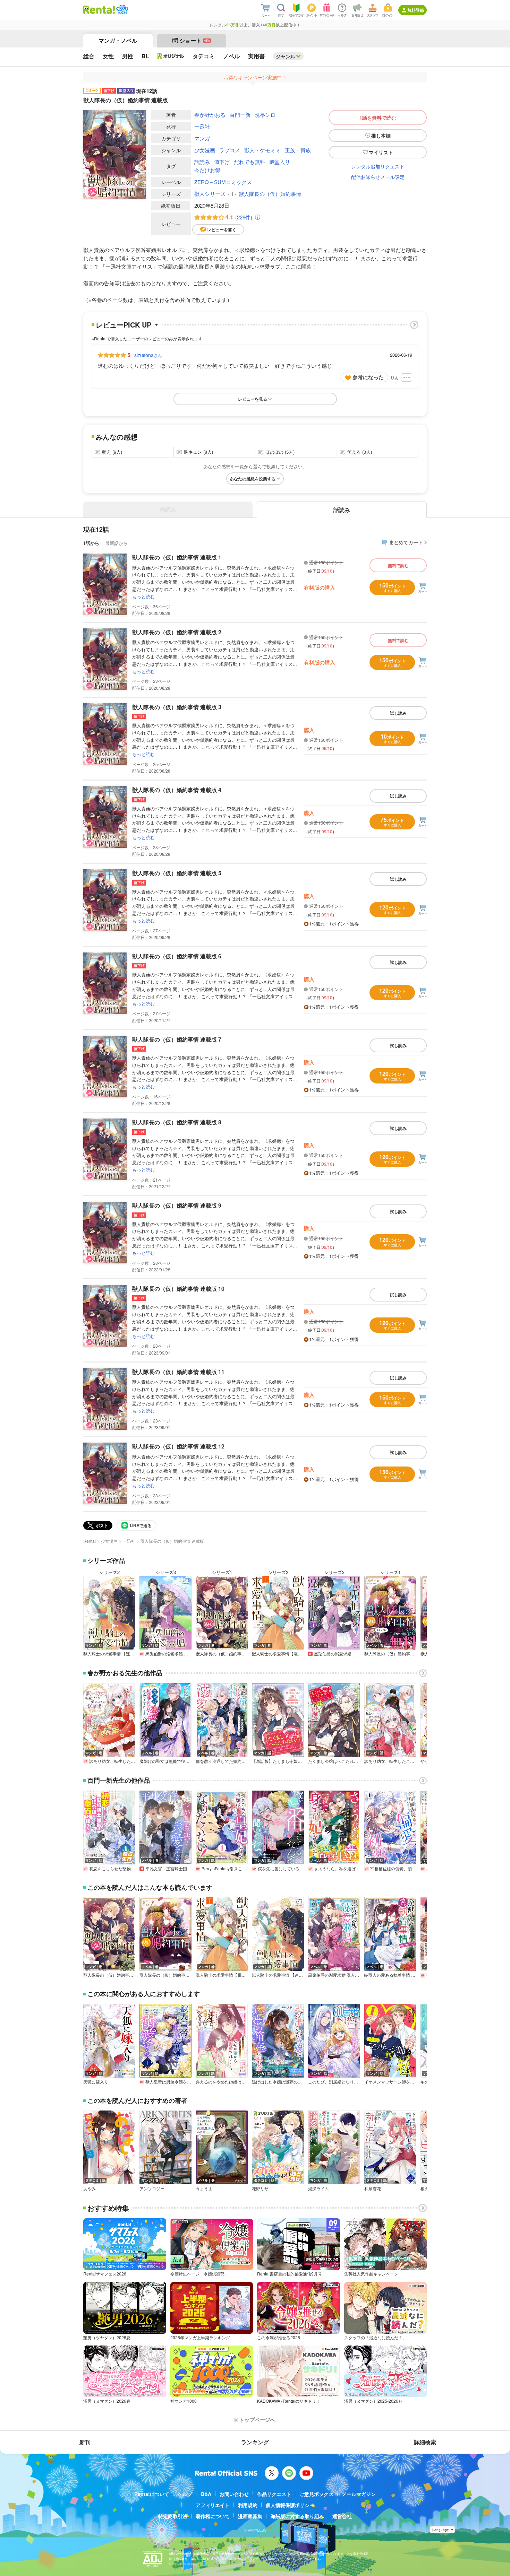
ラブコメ (230, 150)
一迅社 (202, 126)
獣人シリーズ (210, 194)
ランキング (255, 2442)
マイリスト (381, 152)
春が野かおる (210, 115)
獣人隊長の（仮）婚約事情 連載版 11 (178, 1372)
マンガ (202, 138)
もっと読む (143, 596)
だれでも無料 (249, 162)
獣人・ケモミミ (262, 150)
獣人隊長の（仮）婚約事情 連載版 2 (177, 632)
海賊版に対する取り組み (297, 2516)
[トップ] (99, 10)
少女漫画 (205, 150)
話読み (202, 162)
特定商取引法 (173, 2516)
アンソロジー (152, 2188)
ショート (195, 40)
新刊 (85, 2442)
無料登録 (416, 10)
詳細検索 (425, 2442)
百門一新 (240, 115)
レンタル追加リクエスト (378, 166)
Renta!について (152, 2494)
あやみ (90, 2188)
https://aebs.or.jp (181, 2564)
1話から (91, 543)
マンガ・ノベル (118, 40)
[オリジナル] (171, 56)
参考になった (368, 377)
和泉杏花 (373, 2188)
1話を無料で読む (378, 118)
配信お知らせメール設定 (378, 177)
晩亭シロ (265, 115)
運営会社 (342, 2516)
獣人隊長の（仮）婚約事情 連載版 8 (177, 1122)
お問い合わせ (234, 2494)
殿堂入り (280, 162)
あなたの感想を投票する (253, 479)
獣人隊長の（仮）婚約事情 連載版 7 (177, 1039)
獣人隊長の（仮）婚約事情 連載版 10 (178, 1289)
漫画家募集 (250, 2516)
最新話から (116, 543)
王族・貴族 (298, 150)
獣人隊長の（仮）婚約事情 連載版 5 (177, 873)
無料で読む (398, 565)
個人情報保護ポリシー (290, 2505)
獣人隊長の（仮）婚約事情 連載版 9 (177, 1205)
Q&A (206, 2494)
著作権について (213, 2516)
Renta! (90, 1541)
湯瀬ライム (318, 2188)
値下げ (222, 162)
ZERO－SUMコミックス (223, 182)
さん (148, 355)
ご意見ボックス (316, 2494)
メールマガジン (359, 2494)
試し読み (398, 713)
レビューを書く (222, 229)
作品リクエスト (274, 2494)
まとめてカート (406, 542)
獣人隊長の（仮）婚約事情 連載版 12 (178, 1446)
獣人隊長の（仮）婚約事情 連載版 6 (177, 956)
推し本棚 (381, 136)
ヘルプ (185, 2494)
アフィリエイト (213, 2505)
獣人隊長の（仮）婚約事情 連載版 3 (177, 707)
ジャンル (286, 56)
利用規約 (248, 2505)
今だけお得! (208, 170)
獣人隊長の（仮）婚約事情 (270, 194)
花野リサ (260, 2188)
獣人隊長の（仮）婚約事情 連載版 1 (177, 557)
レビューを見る (253, 399)
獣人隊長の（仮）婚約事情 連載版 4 (177, 790)
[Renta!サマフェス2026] (122, 10)
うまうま (204, 2188)
